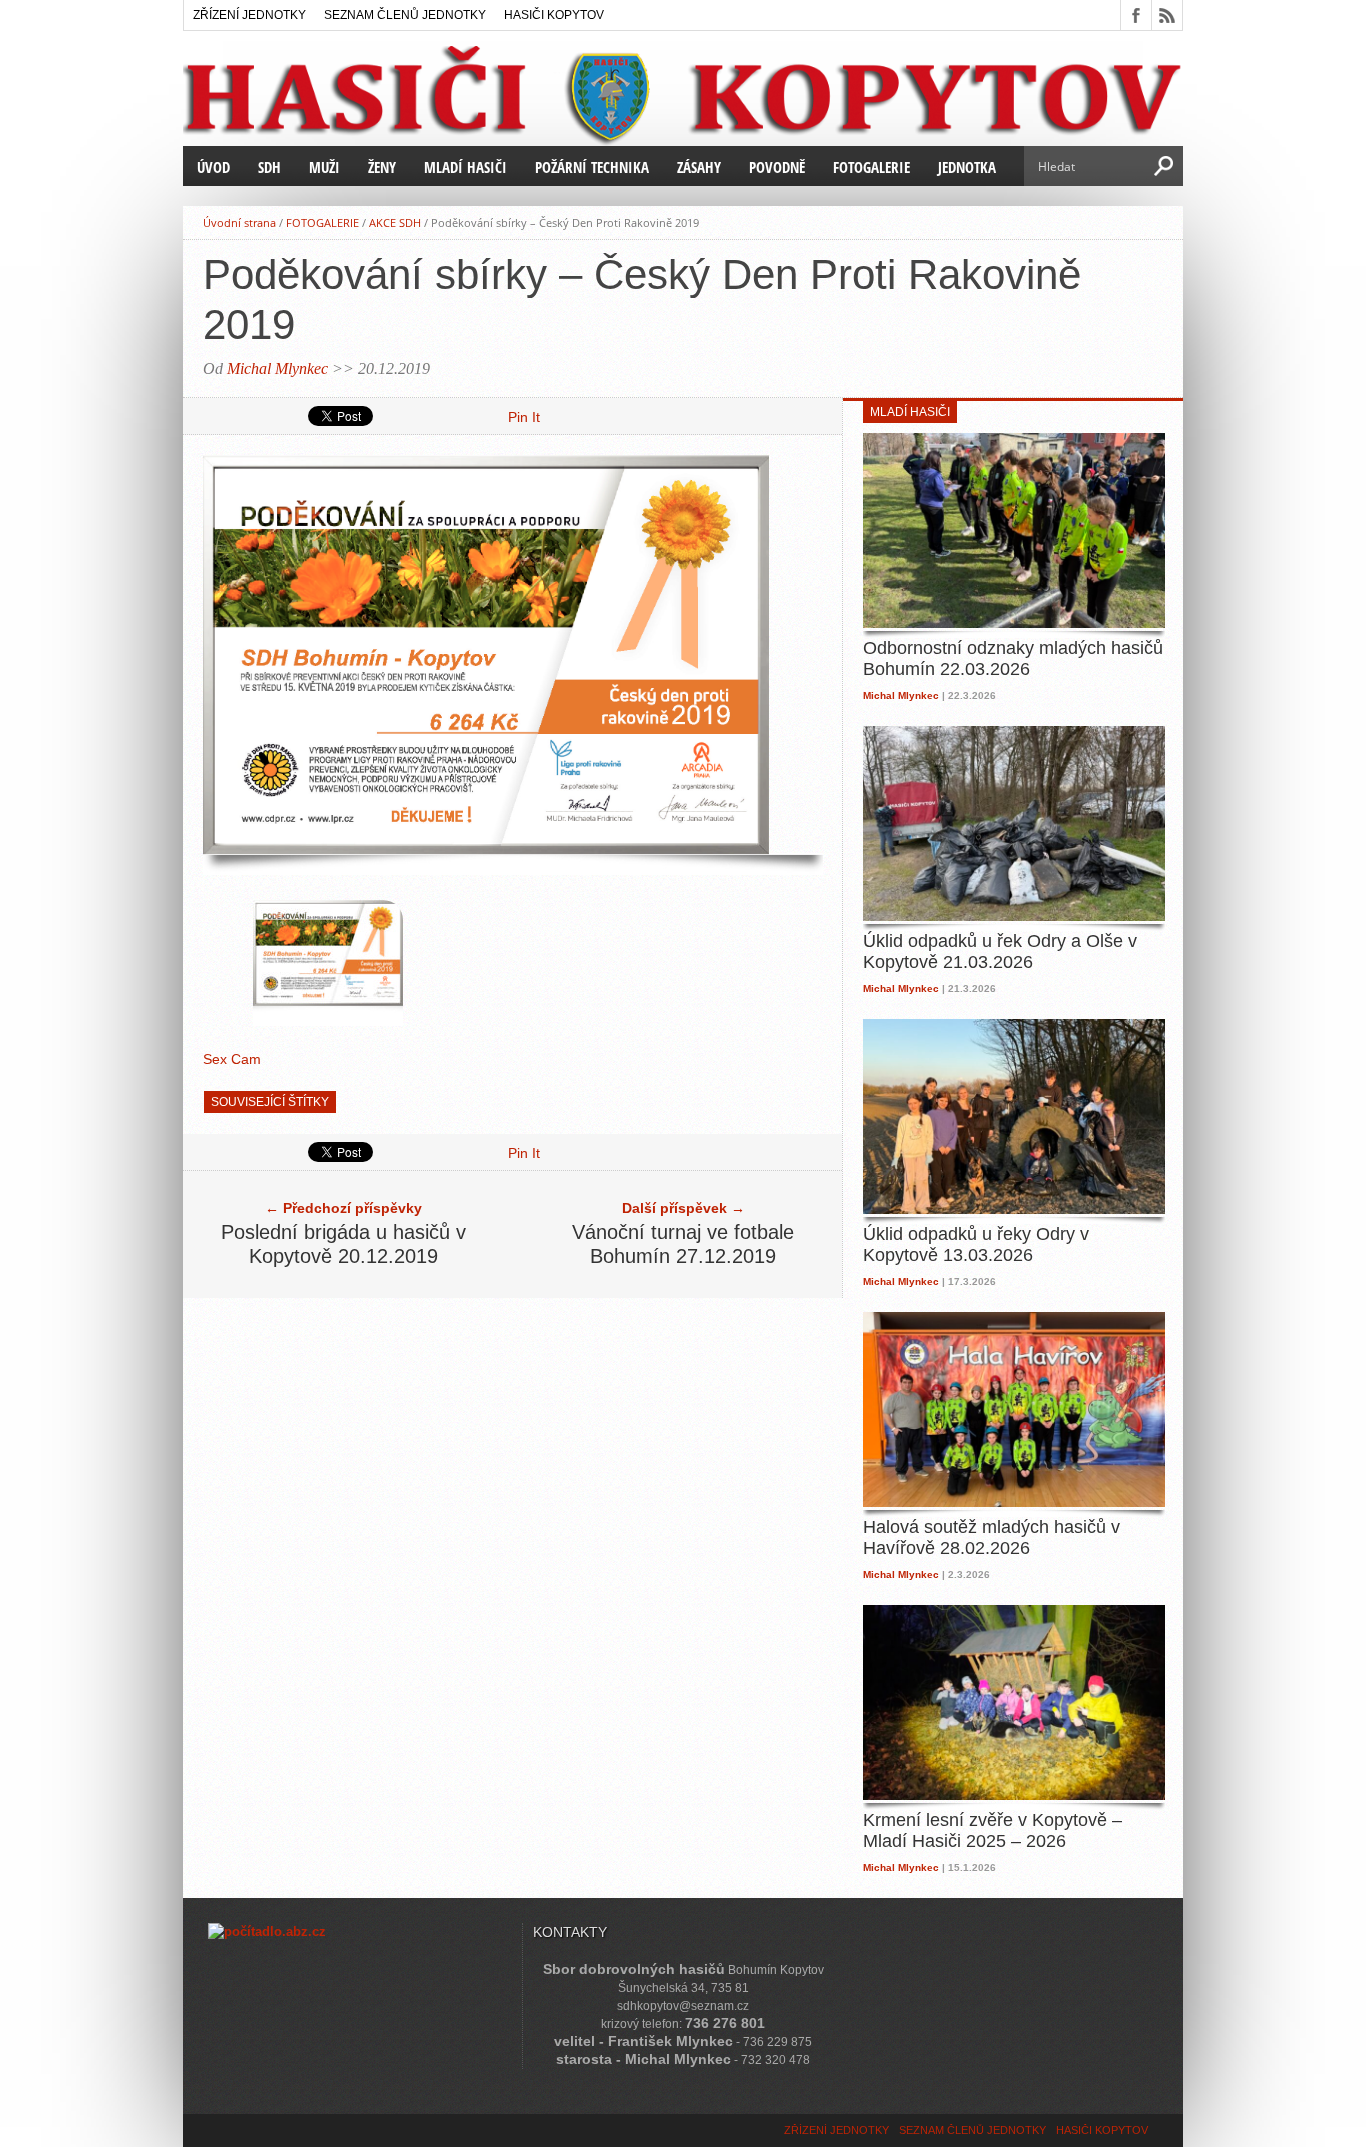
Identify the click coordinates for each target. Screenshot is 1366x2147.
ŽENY (382, 167)
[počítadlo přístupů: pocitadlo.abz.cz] (267, 1931)
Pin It (524, 417)
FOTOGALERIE (871, 167)
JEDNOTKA (967, 167)
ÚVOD (213, 167)
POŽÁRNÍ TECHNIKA (592, 167)
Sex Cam (232, 1059)
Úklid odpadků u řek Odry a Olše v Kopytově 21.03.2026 (1000, 952)
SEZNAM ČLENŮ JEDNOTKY (405, 15)
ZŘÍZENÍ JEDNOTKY (249, 15)
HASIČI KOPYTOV (554, 15)
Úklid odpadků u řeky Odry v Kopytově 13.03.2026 (976, 1245)
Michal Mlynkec (277, 368)
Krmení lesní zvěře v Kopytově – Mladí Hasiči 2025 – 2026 (992, 1831)
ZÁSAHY (699, 167)
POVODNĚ (777, 167)
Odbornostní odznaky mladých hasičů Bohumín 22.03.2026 (1013, 659)
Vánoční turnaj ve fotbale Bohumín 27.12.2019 (683, 1244)
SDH (269, 167)
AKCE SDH (395, 222)
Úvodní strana (239, 222)
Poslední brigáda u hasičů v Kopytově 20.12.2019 (343, 1244)
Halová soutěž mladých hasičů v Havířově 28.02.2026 (991, 1538)
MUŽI (324, 167)
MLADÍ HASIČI (465, 167)
